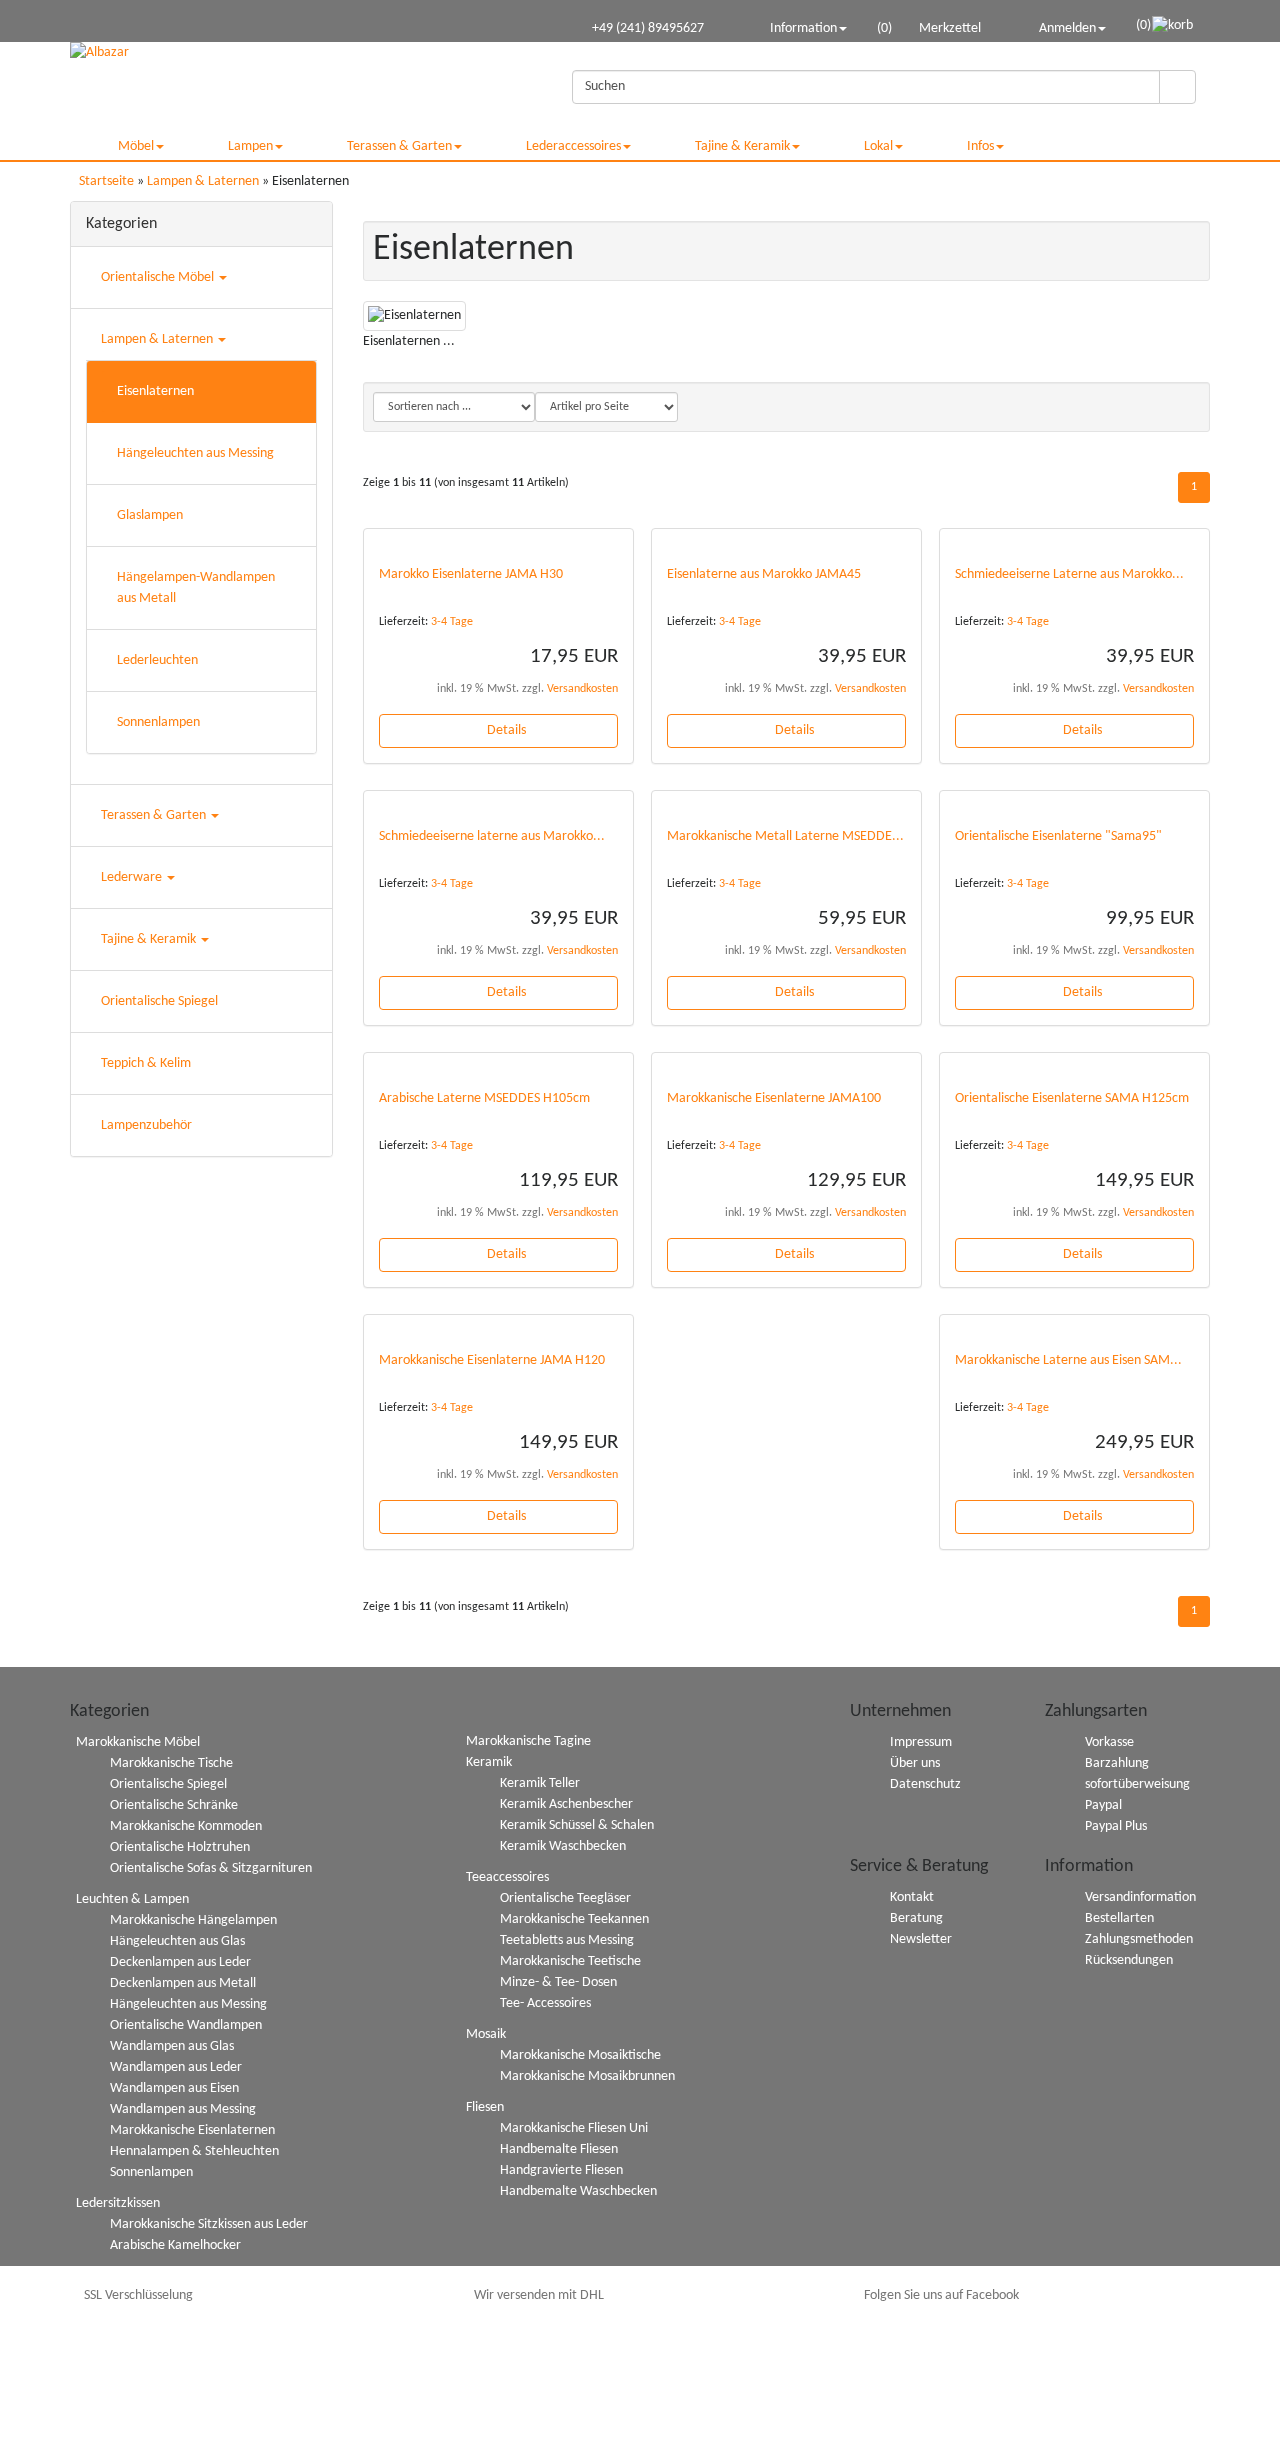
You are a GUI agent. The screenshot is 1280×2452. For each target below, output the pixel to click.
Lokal (878, 146)
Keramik (489, 1762)
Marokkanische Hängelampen (193, 1920)
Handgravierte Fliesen (561, 2170)
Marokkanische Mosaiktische (580, 2055)
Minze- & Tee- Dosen (558, 1982)
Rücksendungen (1129, 1960)
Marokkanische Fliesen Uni (574, 2128)
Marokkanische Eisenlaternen (192, 2130)
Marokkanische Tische (171, 1763)
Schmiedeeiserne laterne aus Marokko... (492, 836)
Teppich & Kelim (146, 1063)
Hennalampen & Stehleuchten (194, 2151)
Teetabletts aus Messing (567, 1940)
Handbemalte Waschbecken (578, 2191)
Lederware (133, 877)
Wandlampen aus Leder (176, 2067)
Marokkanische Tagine (528, 1741)
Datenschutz (925, 1784)
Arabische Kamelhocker (175, 2245)
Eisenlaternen (155, 391)
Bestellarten (1119, 1918)
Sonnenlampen (158, 722)
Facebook (941, 2295)
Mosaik (486, 2034)
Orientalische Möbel (159, 277)
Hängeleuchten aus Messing (195, 453)
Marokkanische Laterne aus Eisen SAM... (1068, 1360)
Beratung (916, 1918)
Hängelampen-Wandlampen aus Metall (196, 588)
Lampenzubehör (146, 1125)
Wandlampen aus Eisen (174, 2088)
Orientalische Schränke (174, 1805)
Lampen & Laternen (158, 339)
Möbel (136, 146)
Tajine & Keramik (742, 146)
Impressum (921, 1742)
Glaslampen (150, 515)
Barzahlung (1117, 1763)
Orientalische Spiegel (159, 1001)
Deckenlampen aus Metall (183, 1983)
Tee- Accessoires (545, 2003)
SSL (138, 2295)
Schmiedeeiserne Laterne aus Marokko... (1069, 574)
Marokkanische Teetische (570, 1961)
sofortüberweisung (1137, 1784)
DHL (539, 2295)
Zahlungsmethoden (1139, 1939)
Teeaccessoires (507, 1877)
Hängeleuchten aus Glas (177, 1941)
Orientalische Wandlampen (186, 2025)
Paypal (1103, 1805)
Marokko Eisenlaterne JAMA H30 (471, 574)
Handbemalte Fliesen (559, 2149)
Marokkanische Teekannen (574, 1919)
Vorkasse (1109, 1742)
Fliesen (485, 2107)
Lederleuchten (157, 660)
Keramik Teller (540, 1783)
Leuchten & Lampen (132, 1899)
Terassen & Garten (399, 146)
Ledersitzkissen (118, 2203)
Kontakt (912, 1897)
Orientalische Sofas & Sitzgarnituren (211, 1868)
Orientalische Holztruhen (180, 1847)
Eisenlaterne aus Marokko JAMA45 (764, 574)
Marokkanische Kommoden (186, 1826)
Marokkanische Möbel (138, 1742)
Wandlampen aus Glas (172, 2046)
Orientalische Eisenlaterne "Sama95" (1058, 836)
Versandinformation (1140, 1897)
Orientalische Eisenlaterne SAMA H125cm (1072, 1098)
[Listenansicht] (1184, 407)
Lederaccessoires (573, 146)
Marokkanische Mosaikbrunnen (587, 2076)
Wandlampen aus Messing (183, 2109)
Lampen (250, 146)
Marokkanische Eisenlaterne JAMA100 (774, 1098)
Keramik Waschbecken (563, 1846)
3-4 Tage (452, 622)
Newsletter (921, 1939)
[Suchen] (1177, 87)
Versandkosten (582, 689)
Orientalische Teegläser (565, 1898)
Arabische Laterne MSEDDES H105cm (484, 1098)
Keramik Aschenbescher (566, 1804)
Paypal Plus (1116, 1826)
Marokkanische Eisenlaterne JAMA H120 (492, 1360)
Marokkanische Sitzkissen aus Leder (209, 2224)
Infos (980, 146)
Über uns (915, 1763)
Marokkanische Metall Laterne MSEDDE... (785, 836)
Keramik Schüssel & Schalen (577, 1825)
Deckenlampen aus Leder (180, 1962)
